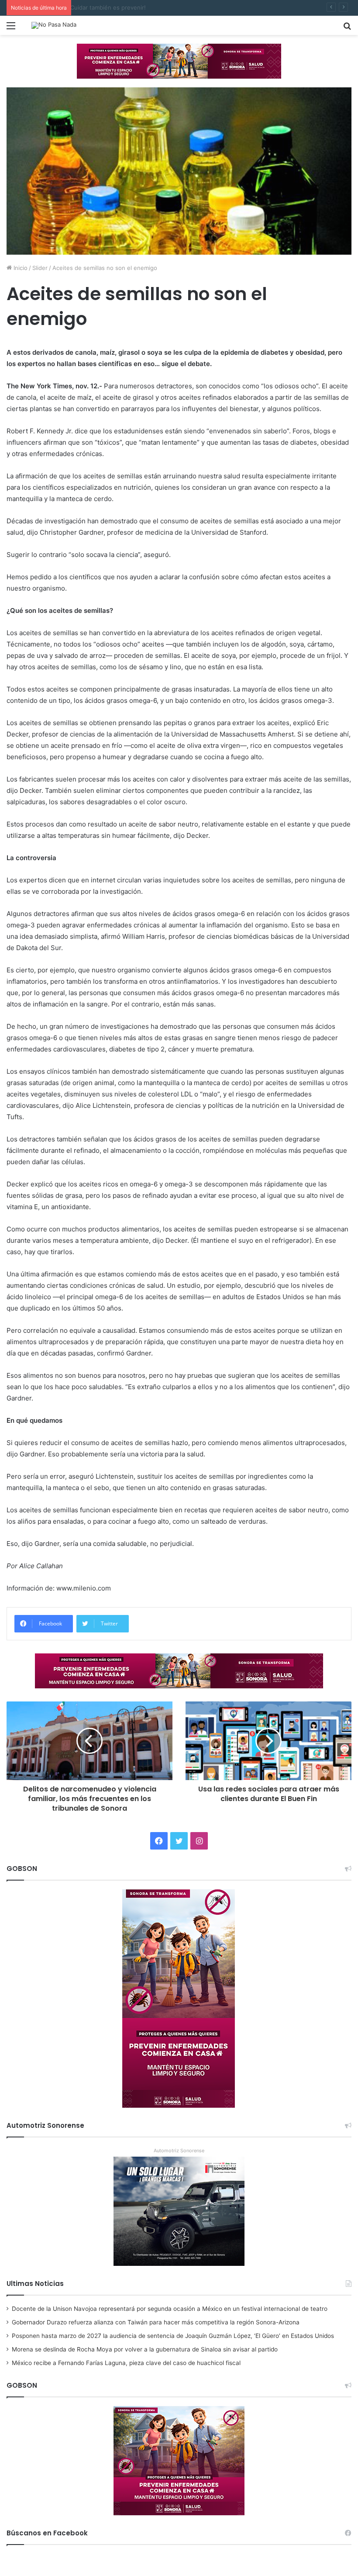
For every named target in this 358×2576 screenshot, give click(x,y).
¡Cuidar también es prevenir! (114, 7)
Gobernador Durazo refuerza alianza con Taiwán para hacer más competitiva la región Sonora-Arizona (156, 2322)
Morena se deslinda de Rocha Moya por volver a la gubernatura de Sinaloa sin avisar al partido (145, 2349)
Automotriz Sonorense (179, 2151)
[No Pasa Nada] (54, 25)
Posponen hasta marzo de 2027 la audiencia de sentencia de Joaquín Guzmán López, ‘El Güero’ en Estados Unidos (173, 2336)
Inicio (20, 268)
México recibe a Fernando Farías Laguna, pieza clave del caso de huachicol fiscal (126, 2363)
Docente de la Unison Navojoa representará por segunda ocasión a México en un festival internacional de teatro (170, 2309)
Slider (40, 268)
